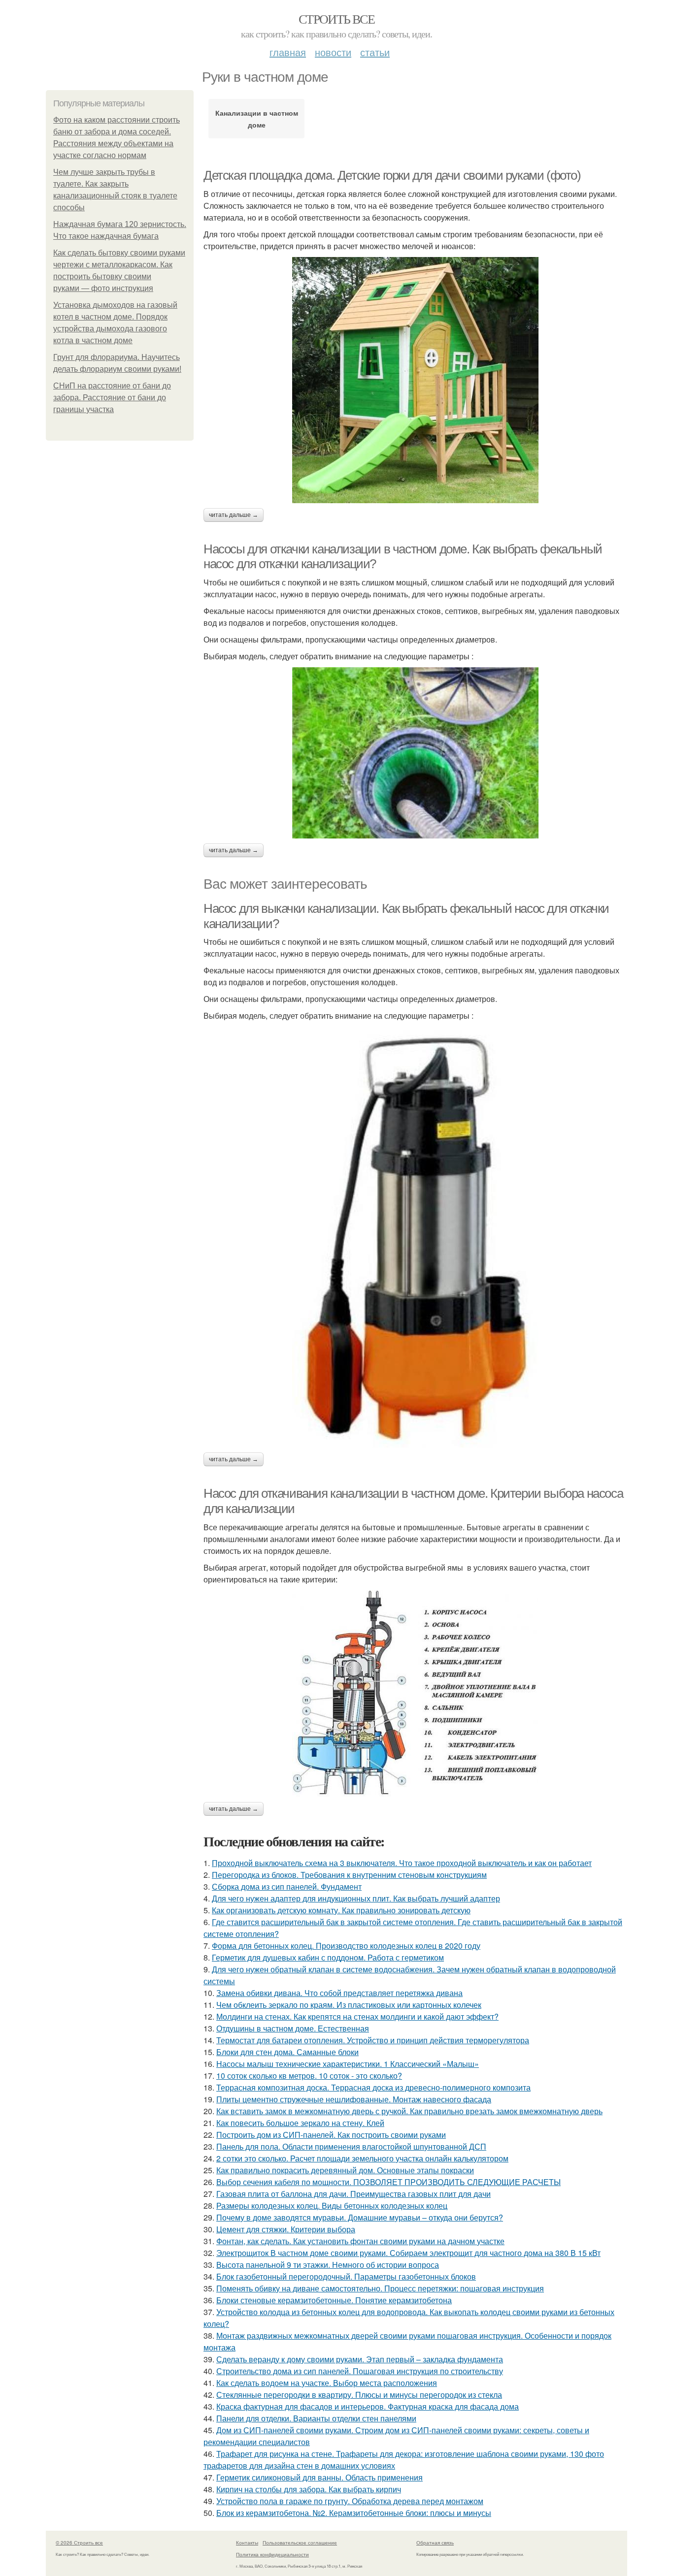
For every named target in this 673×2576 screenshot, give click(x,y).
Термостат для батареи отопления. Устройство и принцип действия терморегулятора (373, 2040)
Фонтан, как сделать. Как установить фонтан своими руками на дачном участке (360, 2241)
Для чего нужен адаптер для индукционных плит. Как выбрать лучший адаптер (356, 1898)
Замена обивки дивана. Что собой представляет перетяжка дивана (339, 1993)
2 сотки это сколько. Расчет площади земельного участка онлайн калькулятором (362, 2158)
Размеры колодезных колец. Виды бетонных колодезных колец (332, 2206)
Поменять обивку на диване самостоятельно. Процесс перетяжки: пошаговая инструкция (380, 2288)
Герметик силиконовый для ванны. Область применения (320, 2477)
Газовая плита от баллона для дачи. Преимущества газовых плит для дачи (353, 2194)
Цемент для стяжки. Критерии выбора (286, 2229)
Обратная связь (435, 2543)
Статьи (375, 52)
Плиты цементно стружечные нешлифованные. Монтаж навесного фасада (354, 2099)
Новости (333, 52)
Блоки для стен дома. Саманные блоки (287, 2052)
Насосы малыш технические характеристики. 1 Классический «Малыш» (348, 2064)
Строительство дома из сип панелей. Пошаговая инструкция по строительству (360, 2371)
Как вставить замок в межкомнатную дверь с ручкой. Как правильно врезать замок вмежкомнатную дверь (409, 2111)
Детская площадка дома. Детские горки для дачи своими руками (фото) (392, 175)
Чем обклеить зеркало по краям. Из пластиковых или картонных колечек (349, 2005)
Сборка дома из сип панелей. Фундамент (287, 1886)
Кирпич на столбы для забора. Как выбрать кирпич (309, 2489)
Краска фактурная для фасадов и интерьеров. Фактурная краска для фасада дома (368, 2406)
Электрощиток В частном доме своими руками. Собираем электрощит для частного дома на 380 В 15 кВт (408, 2253)
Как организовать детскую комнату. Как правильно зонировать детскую (341, 1910)
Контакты (247, 2543)
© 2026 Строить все (79, 2543)
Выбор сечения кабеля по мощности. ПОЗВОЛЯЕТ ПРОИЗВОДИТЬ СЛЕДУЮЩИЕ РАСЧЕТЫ (388, 2182)
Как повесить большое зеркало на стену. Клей (300, 2123)
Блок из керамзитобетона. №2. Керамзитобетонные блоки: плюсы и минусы (354, 2513)
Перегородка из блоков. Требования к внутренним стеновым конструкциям (349, 1875)
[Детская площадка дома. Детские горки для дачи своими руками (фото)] (415, 380)
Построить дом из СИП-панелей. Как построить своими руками (331, 2135)
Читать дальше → (234, 515)
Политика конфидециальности (272, 2554)
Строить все (336, 19)
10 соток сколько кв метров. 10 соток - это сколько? (309, 2076)
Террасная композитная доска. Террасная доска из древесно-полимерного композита (373, 2087)
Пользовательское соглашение (300, 2543)
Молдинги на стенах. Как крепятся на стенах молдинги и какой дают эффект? (357, 2016)
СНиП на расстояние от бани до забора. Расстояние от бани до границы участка (112, 398)
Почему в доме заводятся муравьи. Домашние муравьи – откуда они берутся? (360, 2217)
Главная (288, 52)
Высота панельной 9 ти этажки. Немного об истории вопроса (328, 2265)
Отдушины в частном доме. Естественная (293, 2028)
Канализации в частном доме (257, 119)
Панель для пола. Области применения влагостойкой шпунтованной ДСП (351, 2146)
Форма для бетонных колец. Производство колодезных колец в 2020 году (346, 1946)
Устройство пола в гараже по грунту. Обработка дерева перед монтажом (350, 2501)
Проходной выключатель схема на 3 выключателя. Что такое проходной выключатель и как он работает (402, 1863)
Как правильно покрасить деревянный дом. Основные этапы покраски (345, 2170)
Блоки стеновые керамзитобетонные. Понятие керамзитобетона (334, 2300)
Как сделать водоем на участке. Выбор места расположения (327, 2383)
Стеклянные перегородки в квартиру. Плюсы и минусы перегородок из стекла (359, 2395)
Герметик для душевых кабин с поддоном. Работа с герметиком (328, 1957)
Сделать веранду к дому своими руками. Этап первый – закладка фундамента (360, 2359)
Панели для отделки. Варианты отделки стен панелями (316, 2418)
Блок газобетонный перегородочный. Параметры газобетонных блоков (346, 2276)
